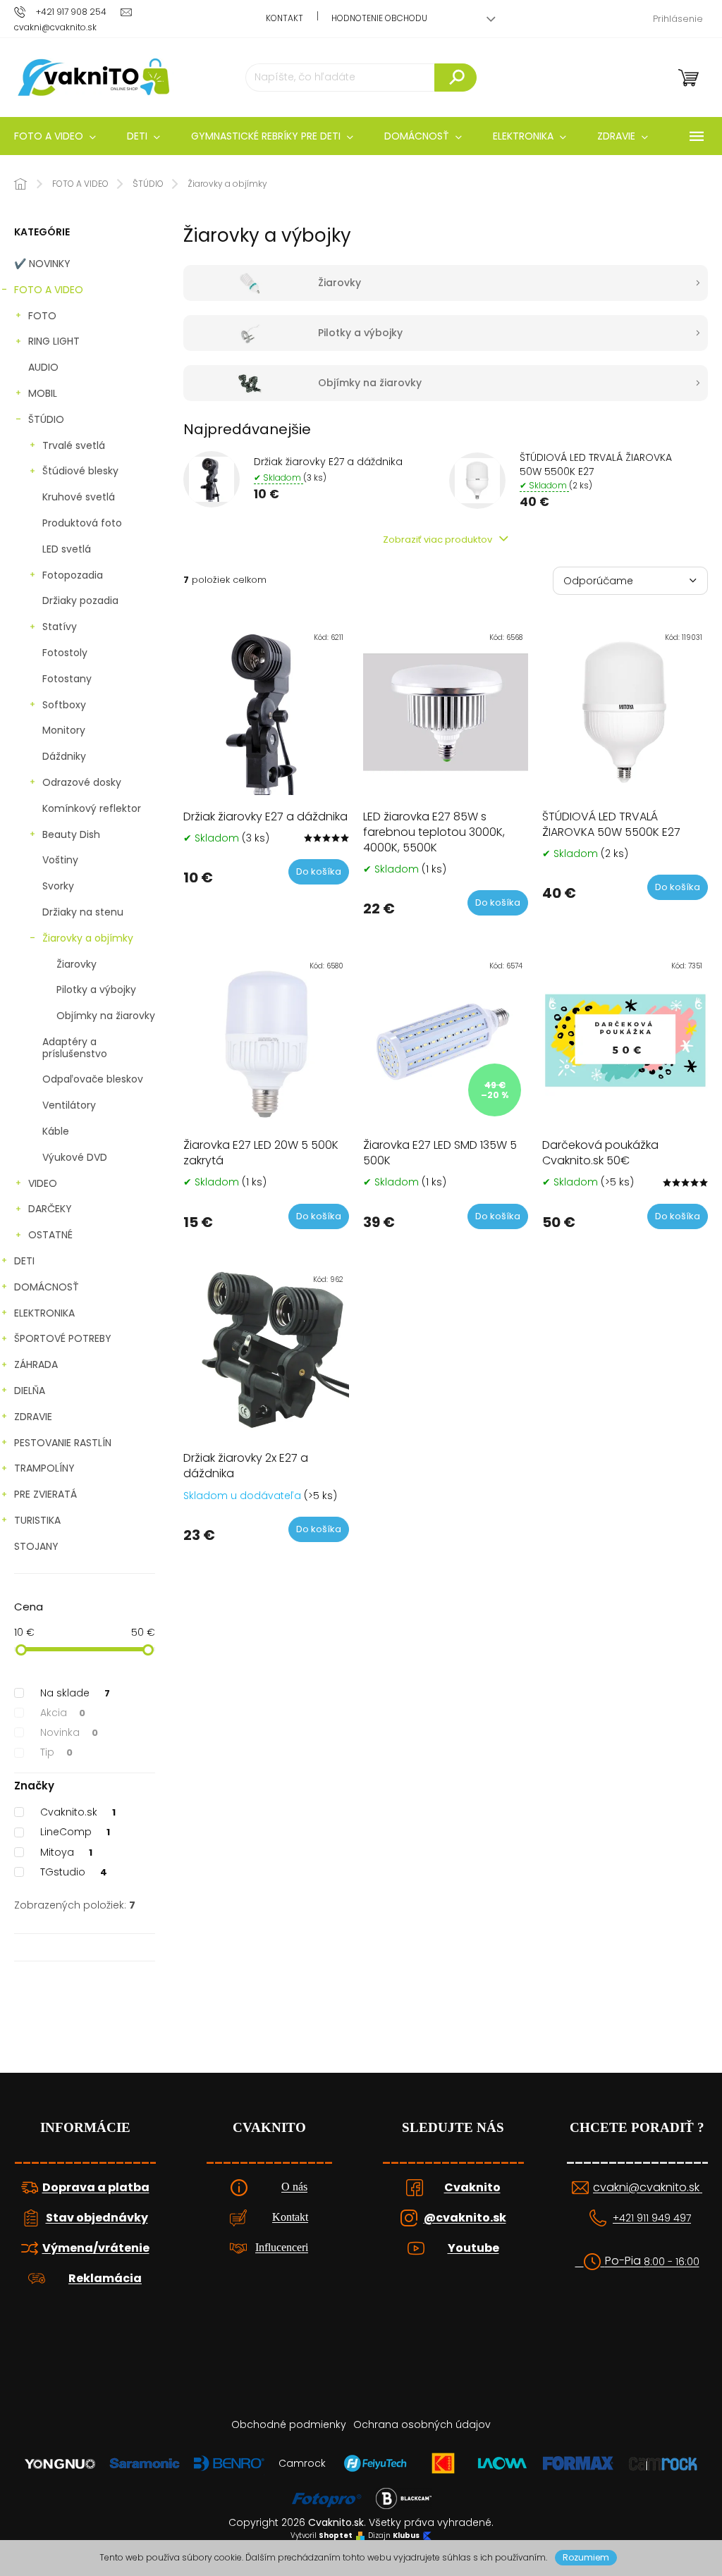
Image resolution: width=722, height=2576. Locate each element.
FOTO (42, 316)
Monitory (64, 730)
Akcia (63, 1713)
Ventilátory (69, 1105)
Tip (56, 1752)
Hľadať (455, 78)
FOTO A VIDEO (49, 290)
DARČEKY (50, 1209)
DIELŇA (30, 1391)
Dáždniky (64, 756)
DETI (24, 1261)
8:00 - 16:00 (672, 2262)
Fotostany (67, 679)
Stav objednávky (97, 2218)
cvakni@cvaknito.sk (648, 2188)
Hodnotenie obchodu (379, 18)
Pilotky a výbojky (96, 990)
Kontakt (284, 18)
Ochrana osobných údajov (422, 2424)
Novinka (69, 1732)
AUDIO (43, 367)
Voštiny (60, 860)
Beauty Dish (71, 834)
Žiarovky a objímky (88, 938)
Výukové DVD (75, 1157)
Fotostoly (65, 653)
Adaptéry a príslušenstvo (75, 1048)
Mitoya (66, 1852)
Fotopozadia (73, 575)
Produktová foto (82, 523)
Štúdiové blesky (80, 471)
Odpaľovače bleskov (93, 1079)
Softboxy (64, 705)
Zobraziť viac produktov (439, 540)
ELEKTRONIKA (44, 1313)
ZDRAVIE (33, 1417)
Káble (56, 1131)
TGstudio (74, 1872)
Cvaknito (472, 2188)
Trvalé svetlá (74, 445)
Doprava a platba (96, 2188)
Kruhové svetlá (79, 497)
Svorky (58, 886)
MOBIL (43, 393)
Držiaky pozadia (80, 600)
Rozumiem (586, 2557)
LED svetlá (67, 549)
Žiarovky (77, 964)
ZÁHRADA (36, 1364)
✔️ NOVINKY (42, 264)
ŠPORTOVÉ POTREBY (63, 1338)
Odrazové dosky (82, 782)
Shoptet (336, 2536)
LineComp (75, 1832)
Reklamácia (105, 2279)
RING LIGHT (54, 341)
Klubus (406, 2536)
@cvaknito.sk (465, 2218)
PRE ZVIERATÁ (45, 1494)
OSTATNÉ (50, 1235)
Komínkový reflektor (92, 808)
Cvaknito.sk (78, 1812)
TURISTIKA (37, 1520)
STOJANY (36, 1546)
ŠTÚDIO (46, 419)
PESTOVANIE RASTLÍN (63, 1443)
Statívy (60, 627)
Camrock (302, 2463)
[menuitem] (143, 136)
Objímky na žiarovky (106, 1016)
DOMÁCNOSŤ (47, 1287)
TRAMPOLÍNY (44, 1468)
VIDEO (43, 1183)
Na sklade (75, 1693)
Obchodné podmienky (289, 2424)
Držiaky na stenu (83, 912)
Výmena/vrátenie (96, 2248)
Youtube (473, 2248)
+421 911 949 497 (652, 2218)
